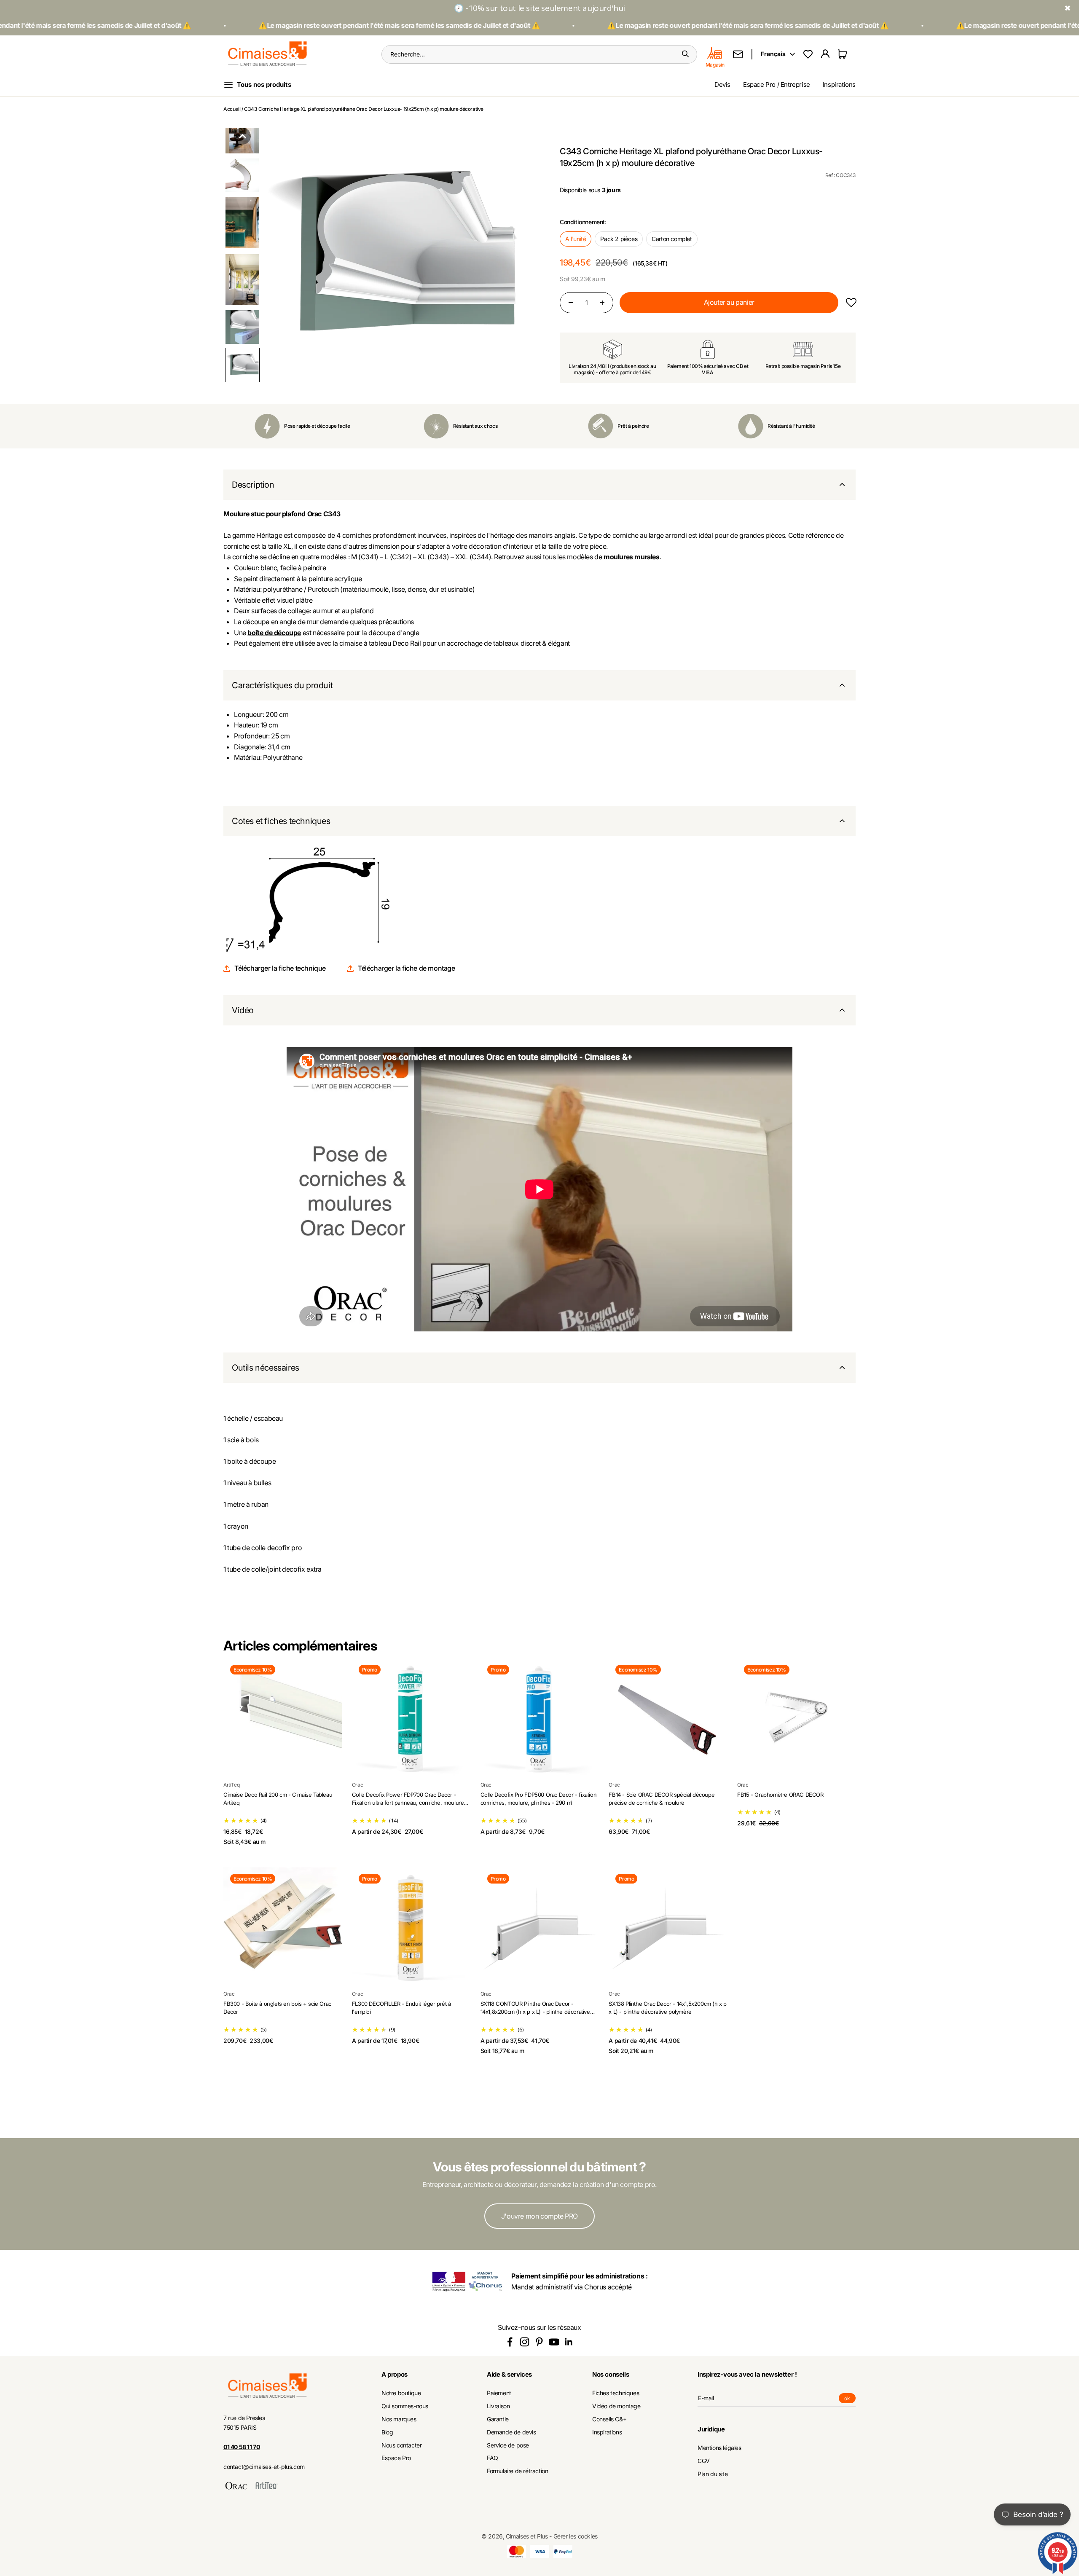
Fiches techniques (616, 2393)
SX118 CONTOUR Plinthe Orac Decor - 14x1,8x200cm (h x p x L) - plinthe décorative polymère (535, 2012)
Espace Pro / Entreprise (777, 85)
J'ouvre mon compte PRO (539, 2216)
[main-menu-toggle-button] (264, 85)
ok (850, 2399)
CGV (704, 2461)
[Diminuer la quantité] (571, 303)
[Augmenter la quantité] (602, 303)
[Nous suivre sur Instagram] (525, 2342)
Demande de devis (511, 2432)
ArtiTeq (231, 1785)
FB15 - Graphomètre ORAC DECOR (780, 1795)
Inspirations (839, 85)
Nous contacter (401, 2445)
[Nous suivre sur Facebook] (510, 2342)
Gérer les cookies (576, 2536)
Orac (357, 1785)
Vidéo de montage (616, 2406)
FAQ (493, 2458)
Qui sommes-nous (405, 2406)
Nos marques (399, 2419)
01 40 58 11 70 (242, 2447)
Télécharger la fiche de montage (407, 968)
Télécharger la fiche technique (280, 968)
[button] (242, 136)
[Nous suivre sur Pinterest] (539, 2342)
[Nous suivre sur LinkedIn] (569, 2342)
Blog (387, 2432)
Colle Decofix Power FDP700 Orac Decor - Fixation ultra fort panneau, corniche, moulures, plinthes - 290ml (410, 1803)
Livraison (498, 2406)
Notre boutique (401, 2393)
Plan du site (713, 2474)
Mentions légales (719, 2448)
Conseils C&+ (609, 2419)
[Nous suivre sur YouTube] (554, 2342)
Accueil (232, 109)
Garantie (498, 2419)
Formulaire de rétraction (517, 2471)
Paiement (499, 2393)
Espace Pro (396, 2458)
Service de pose (508, 2445)
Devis (722, 85)
